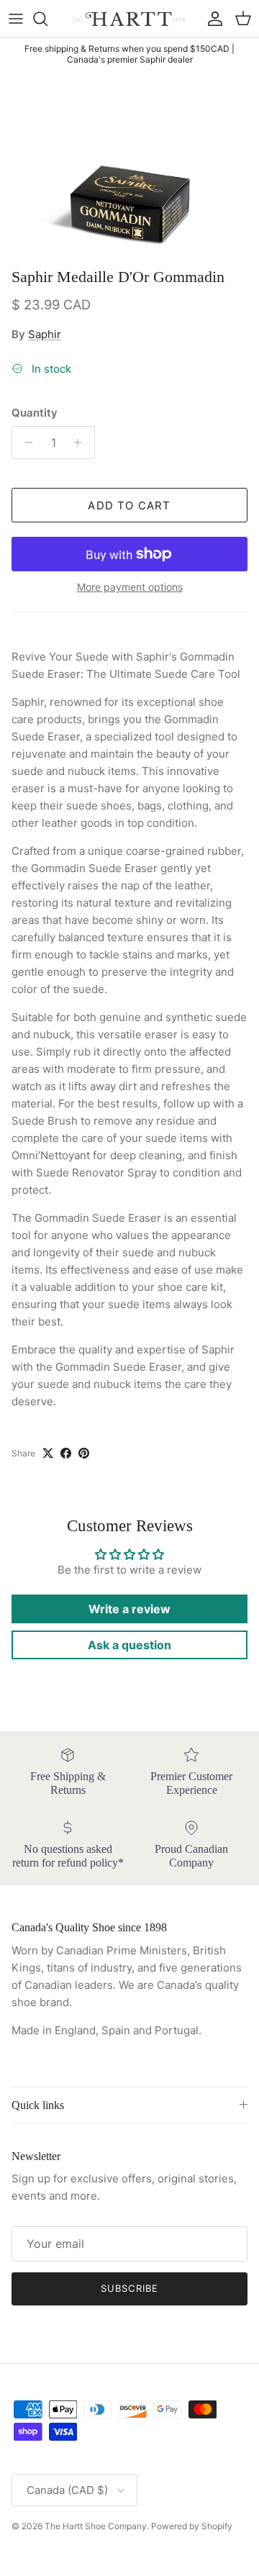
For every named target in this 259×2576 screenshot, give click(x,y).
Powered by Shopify (192, 2526)
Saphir (45, 334)
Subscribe (129, 2288)
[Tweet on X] (48, 1453)
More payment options (130, 587)
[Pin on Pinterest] (84, 1453)
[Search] (47, 19)
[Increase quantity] (82, 443)
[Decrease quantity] (25, 443)
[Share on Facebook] (66, 1453)
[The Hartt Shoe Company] (130, 19)
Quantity (35, 413)
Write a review (129, 1609)
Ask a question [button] (129, 1645)
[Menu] (16, 19)
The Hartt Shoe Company (96, 2526)
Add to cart (129, 505)
